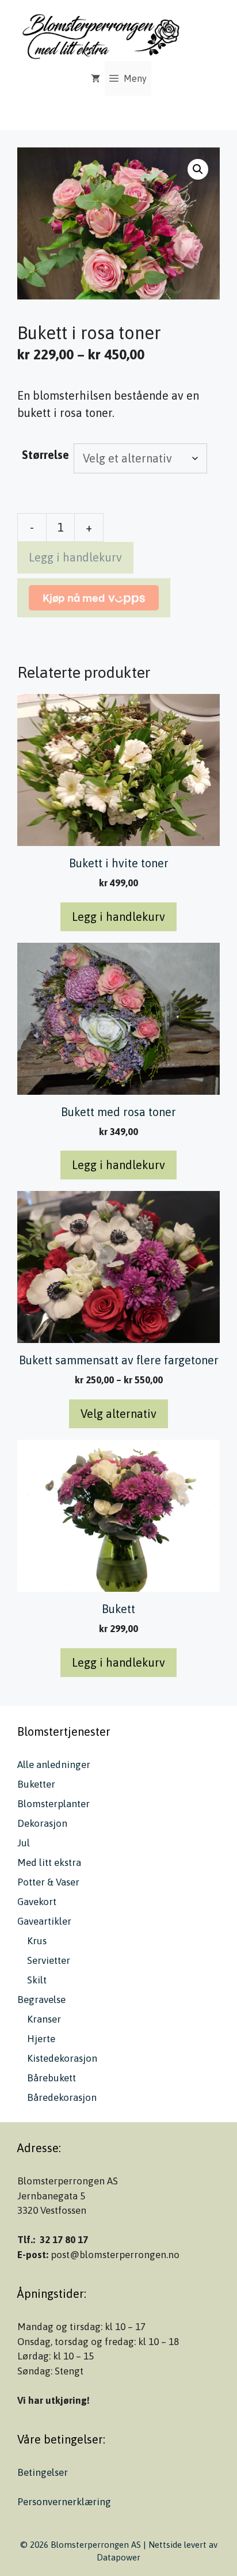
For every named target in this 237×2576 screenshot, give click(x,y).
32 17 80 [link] (58, 2240)
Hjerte (41, 2039)
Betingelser (43, 2472)
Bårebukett (51, 2078)
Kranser (44, 2019)
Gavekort (37, 1902)
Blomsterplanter (53, 1804)
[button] (198, 169)
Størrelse (45, 455)
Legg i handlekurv (75, 557)
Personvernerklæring (64, 2502)
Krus (37, 1941)
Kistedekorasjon (62, 2058)
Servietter (49, 1960)
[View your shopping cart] (95, 78)
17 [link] (83, 2240)
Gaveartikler (44, 1921)
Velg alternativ (118, 1414)
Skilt (37, 1980)
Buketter (36, 1784)
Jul (24, 1843)
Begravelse (41, 2000)
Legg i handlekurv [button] (118, 917)
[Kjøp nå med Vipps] (94, 598)
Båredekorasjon (62, 2097)
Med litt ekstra (49, 1862)
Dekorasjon (42, 1823)
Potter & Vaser (48, 1882)
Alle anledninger (54, 1765)
